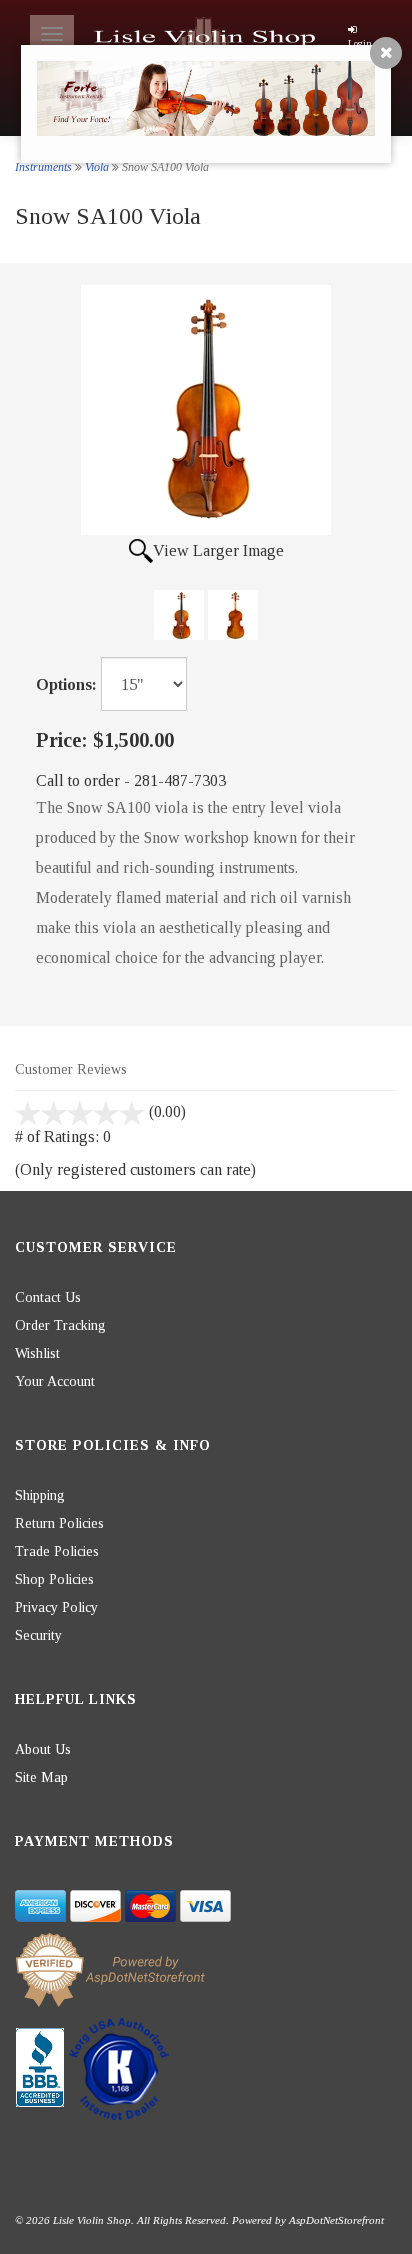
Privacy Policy (56, 1607)
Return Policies (59, 1523)
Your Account (55, 1381)
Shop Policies (54, 1579)
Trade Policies (57, 1551)
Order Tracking (60, 1325)
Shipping (40, 1495)
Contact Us (48, 1297)
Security (38, 1635)
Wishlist (37, 1353)
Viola (97, 167)
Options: (66, 684)
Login (360, 43)
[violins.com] (206, 40)
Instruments (43, 167)
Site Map (41, 1777)
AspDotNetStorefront (336, 2220)
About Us (43, 1749)
